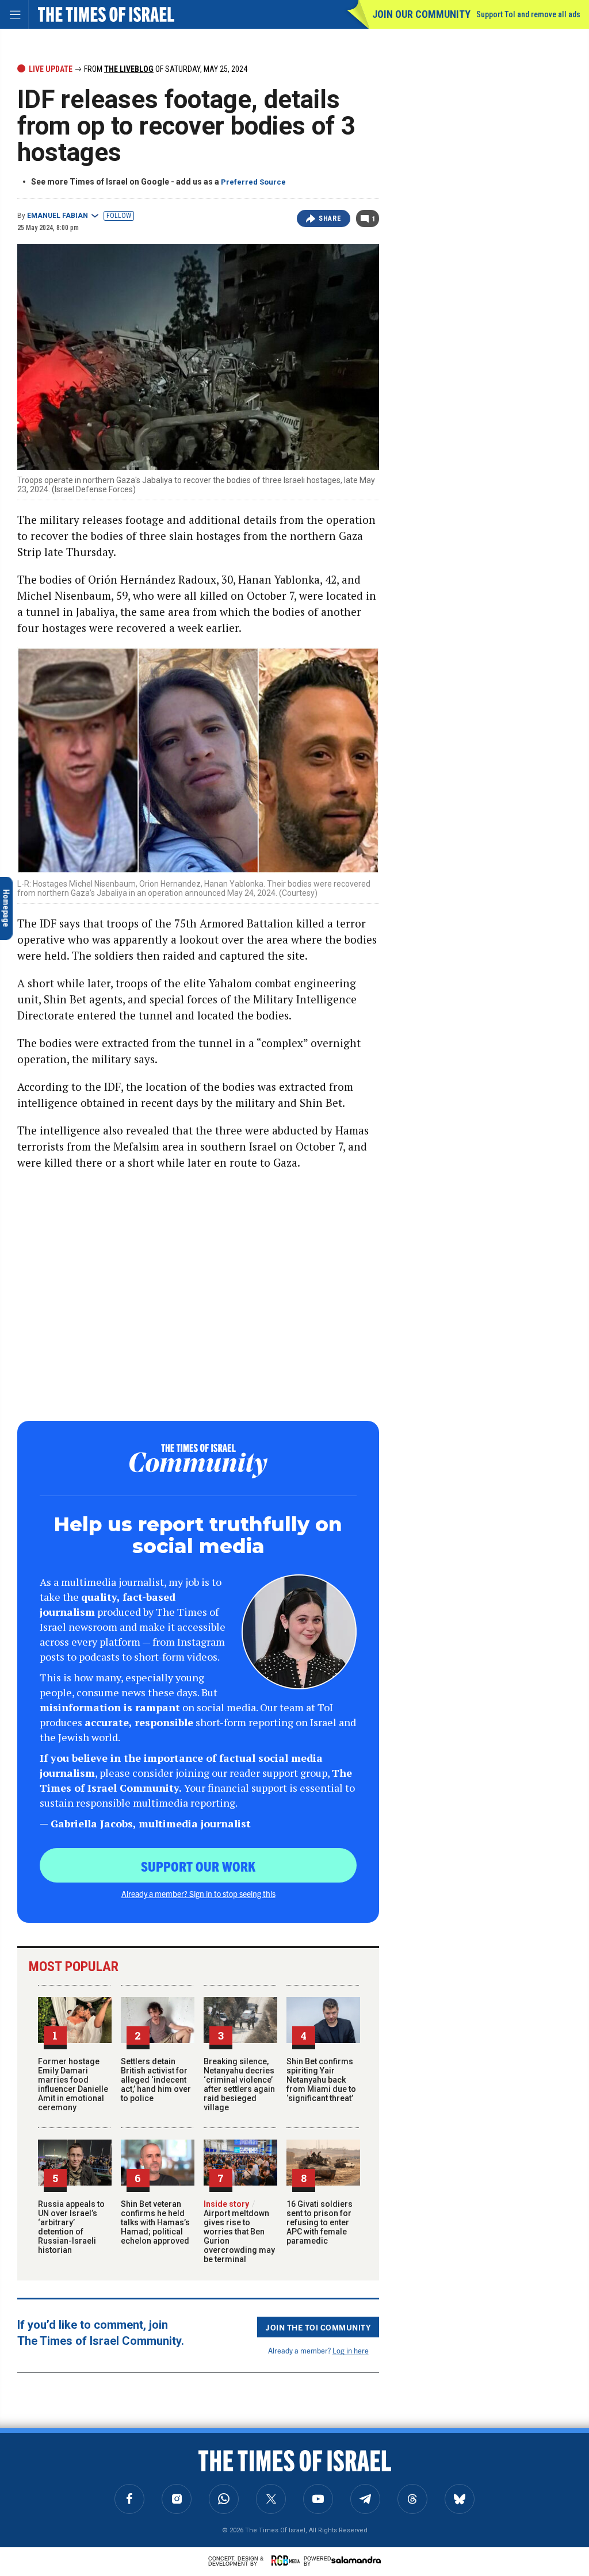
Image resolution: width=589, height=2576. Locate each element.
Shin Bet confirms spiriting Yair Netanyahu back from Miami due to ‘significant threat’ (321, 2080)
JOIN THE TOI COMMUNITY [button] (318, 2327)
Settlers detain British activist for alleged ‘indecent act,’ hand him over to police (156, 2080)
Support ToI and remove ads (528, 14)
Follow (119, 216)
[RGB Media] (288, 2560)
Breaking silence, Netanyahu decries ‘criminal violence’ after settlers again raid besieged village (239, 2084)
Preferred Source (253, 182)
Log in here (351, 2350)
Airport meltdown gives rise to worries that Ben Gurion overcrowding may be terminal (239, 2232)
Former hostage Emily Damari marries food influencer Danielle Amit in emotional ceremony (73, 2084)
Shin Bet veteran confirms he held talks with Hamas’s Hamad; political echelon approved (155, 2222)
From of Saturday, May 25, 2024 (165, 69)
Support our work (198, 1866)
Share (330, 218)
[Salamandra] (356, 2560)
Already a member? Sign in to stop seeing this (198, 1893)
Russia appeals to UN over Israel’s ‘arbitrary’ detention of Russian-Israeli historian (71, 2227)
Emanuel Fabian (58, 216)
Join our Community (421, 14)
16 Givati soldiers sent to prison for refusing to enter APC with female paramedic (320, 2222)
